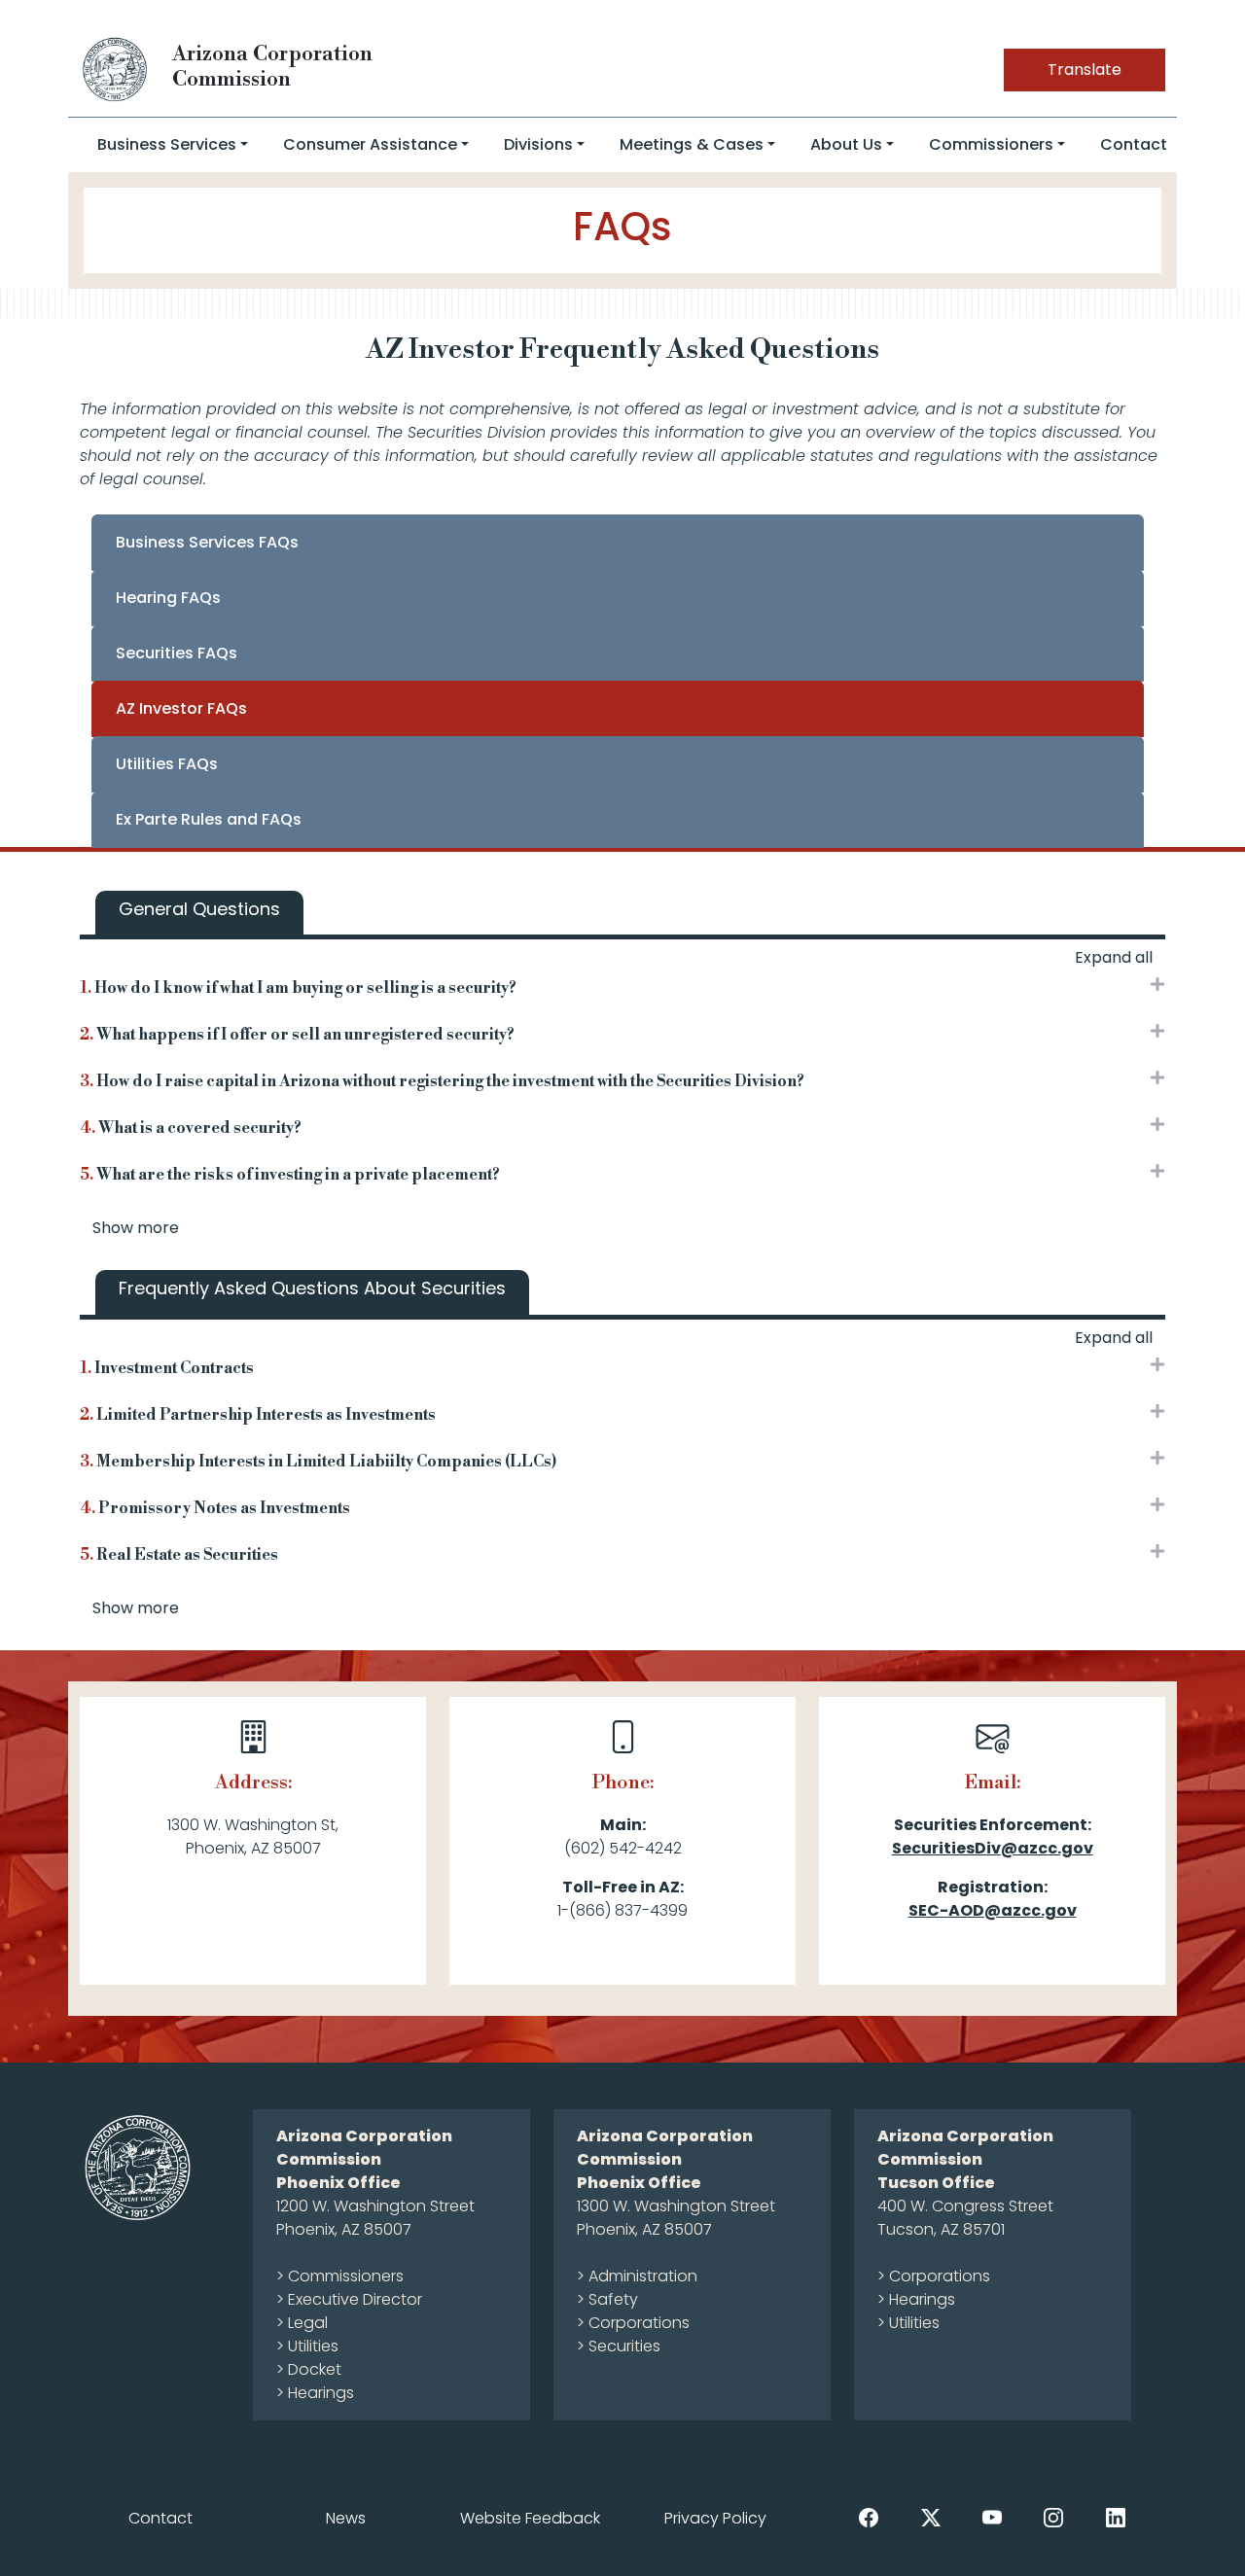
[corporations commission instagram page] (1053, 2517)
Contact (1134, 144)
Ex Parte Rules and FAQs (209, 819)
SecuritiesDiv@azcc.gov (993, 1848)
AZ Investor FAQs (181, 708)
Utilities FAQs (167, 764)
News (346, 2518)
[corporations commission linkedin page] (1116, 2517)
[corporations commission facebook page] (869, 2517)
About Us (846, 144)
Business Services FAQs (207, 542)
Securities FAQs (177, 653)
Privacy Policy (715, 2518)
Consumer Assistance (370, 144)
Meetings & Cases (692, 144)
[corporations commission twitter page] (931, 2517)
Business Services (167, 144)
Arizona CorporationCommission (272, 67)
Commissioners (991, 144)
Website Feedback (530, 2518)
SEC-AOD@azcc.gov (993, 1910)
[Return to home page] (116, 69)
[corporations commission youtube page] (992, 2517)
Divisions (538, 144)
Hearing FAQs (168, 598)
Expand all (1114, 957)
